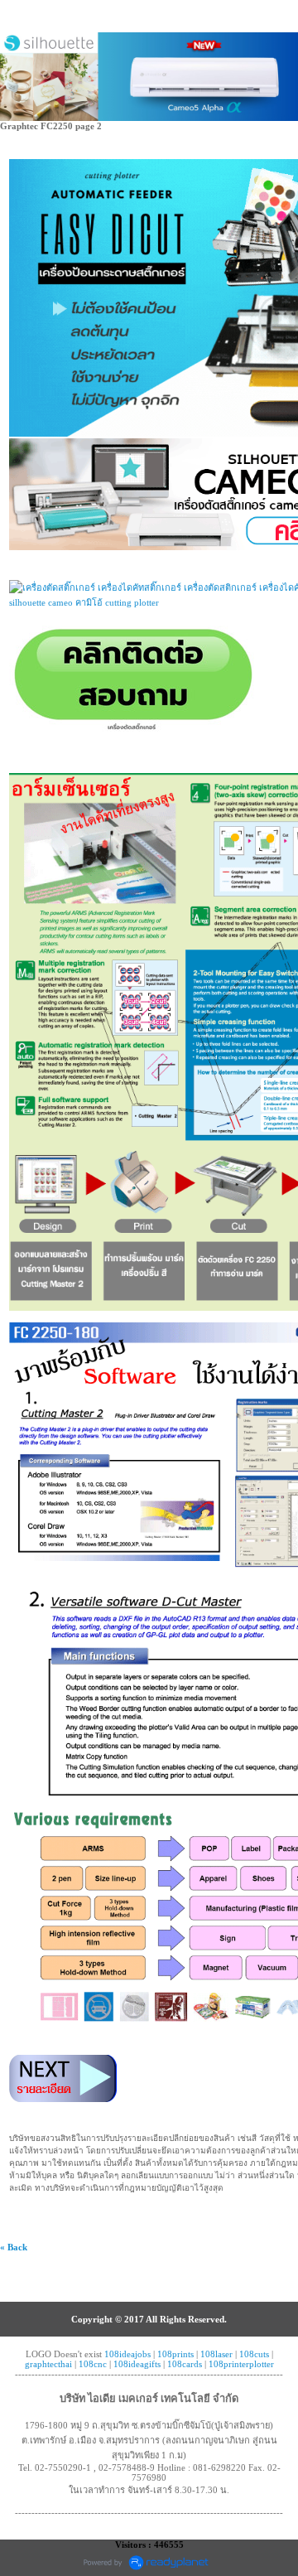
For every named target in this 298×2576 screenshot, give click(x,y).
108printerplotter (241, 2364)
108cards (185, 2364)
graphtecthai (48, 2364)
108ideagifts (137, 2364)
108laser (216, 2354)
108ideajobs (127, 2354)
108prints (175, 2354)
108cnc (93, 2364)
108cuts (254, 2354)
